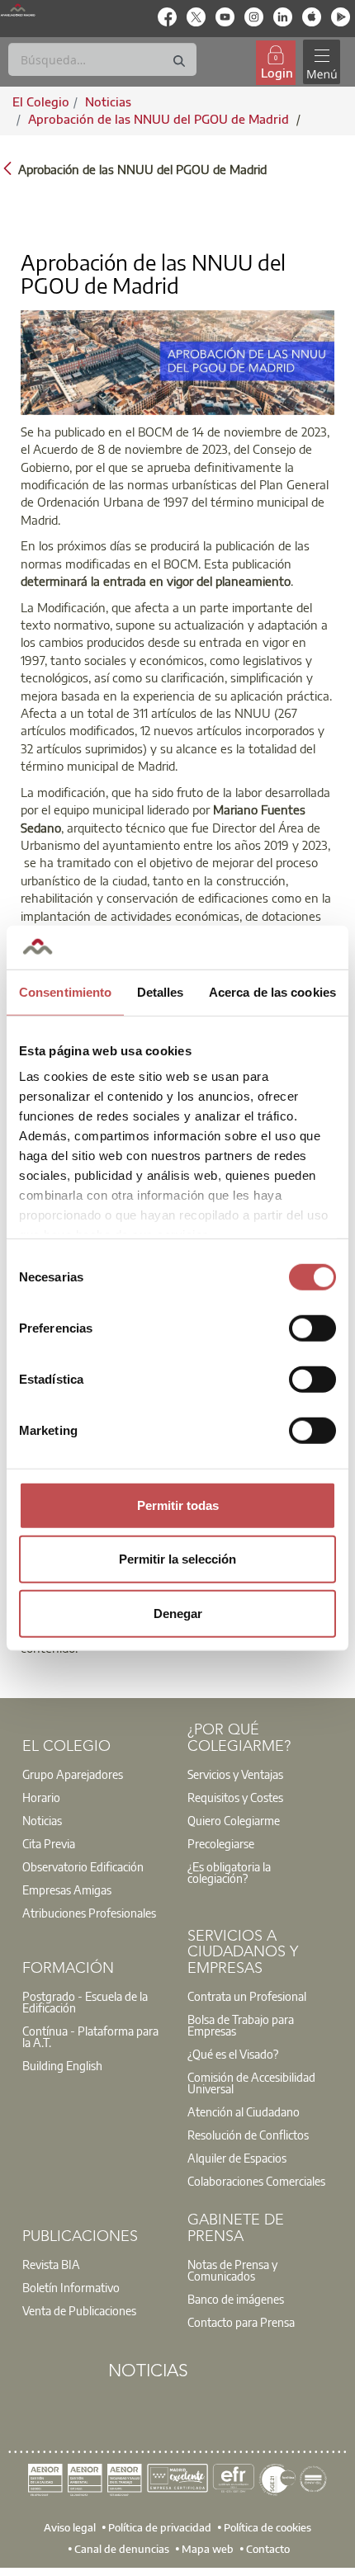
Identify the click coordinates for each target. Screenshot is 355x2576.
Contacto (268, 2549)
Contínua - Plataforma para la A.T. (90, 2036)
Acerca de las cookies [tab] (272, 991)
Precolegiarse (221, 1843)
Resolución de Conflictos (248, 2135)
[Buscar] (179, 61)
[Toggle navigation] (321, 62)
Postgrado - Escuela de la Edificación (85, 2002)
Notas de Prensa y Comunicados (232, 2270)
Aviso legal (70, 2527)
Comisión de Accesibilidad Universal (251, 2083)
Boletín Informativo (71, 2287)
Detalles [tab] (161, 991)
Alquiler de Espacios (237, 2158)
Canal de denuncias (122, 2549)
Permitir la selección (177, 1559)
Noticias (42, 1820)
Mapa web (208, 2549)
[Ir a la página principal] (18, 10)
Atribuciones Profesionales (89, 1913)
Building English (62, 2065)
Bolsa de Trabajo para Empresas (241, 2025)
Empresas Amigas (67, 1890)
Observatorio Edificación (83, 1866)
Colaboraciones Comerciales (256, 2181)
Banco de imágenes (236, 2299)
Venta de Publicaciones (79, 2310)
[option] (95, 1774)
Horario (41, 1797)
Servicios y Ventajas (235, 1774)
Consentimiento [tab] (65, 991)
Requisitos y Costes (235, 1797)
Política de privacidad (160, 2527)
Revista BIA (51, 2264)
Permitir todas (178, 1505)
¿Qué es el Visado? (233, 2054)
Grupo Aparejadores (73, 1774)
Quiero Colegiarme (234, 1820)
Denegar (178, 1613)
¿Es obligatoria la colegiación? (229, 1872)
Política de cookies (267, 2527)
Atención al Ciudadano (244, 2111)
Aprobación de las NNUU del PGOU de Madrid (160, 119)
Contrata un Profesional (247, 1996)
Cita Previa (49, 1843)
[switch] (312, 1328)
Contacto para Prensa (241, 2322)
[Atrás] (7, 168)
